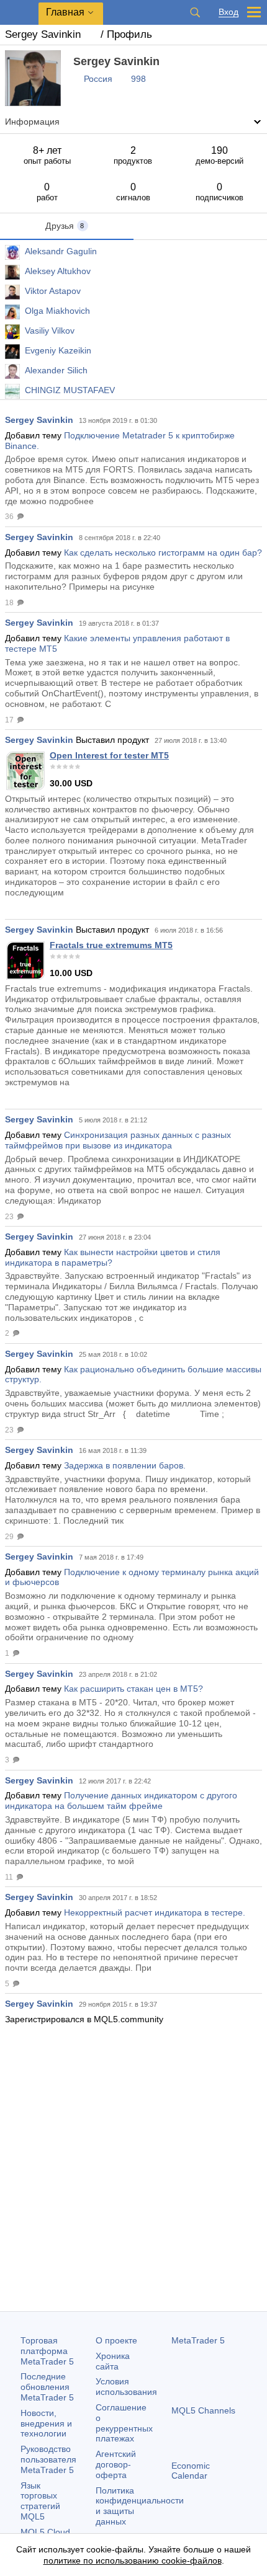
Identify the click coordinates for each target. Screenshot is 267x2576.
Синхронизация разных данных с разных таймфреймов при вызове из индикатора (118, 1140)
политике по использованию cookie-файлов (133, 2560)
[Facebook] (179, 2520)
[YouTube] (238, 2520)
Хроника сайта (113, 2361)
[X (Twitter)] (219, 2520)
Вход (229, 12)
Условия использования (126, 2387)
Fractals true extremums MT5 (111, 945)
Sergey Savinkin (39, 420)
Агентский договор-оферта (116, 2464)
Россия (98, 79)
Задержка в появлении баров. (125, 1465)
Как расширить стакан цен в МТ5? (133, 1689)
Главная (65, 12)
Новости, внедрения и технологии (46, 2423)
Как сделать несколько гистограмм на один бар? (163, 553)
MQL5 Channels (203, 2410)
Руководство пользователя (48, 2459)
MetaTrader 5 (198, 2340)
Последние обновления (47, 2387)
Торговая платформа (47, 2351)
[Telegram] (199, 2520)
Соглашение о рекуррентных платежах (124, 2423)
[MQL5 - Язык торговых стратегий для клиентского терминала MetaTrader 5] (19, 13)
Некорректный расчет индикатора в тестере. (155, 1912)
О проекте (116, 2340)
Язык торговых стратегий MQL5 (40, 2501)
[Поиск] (195, 12)
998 (138, 79)
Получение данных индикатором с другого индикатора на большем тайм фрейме (121, 1801)
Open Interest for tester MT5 (109, 755)
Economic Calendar (191, 2471)
